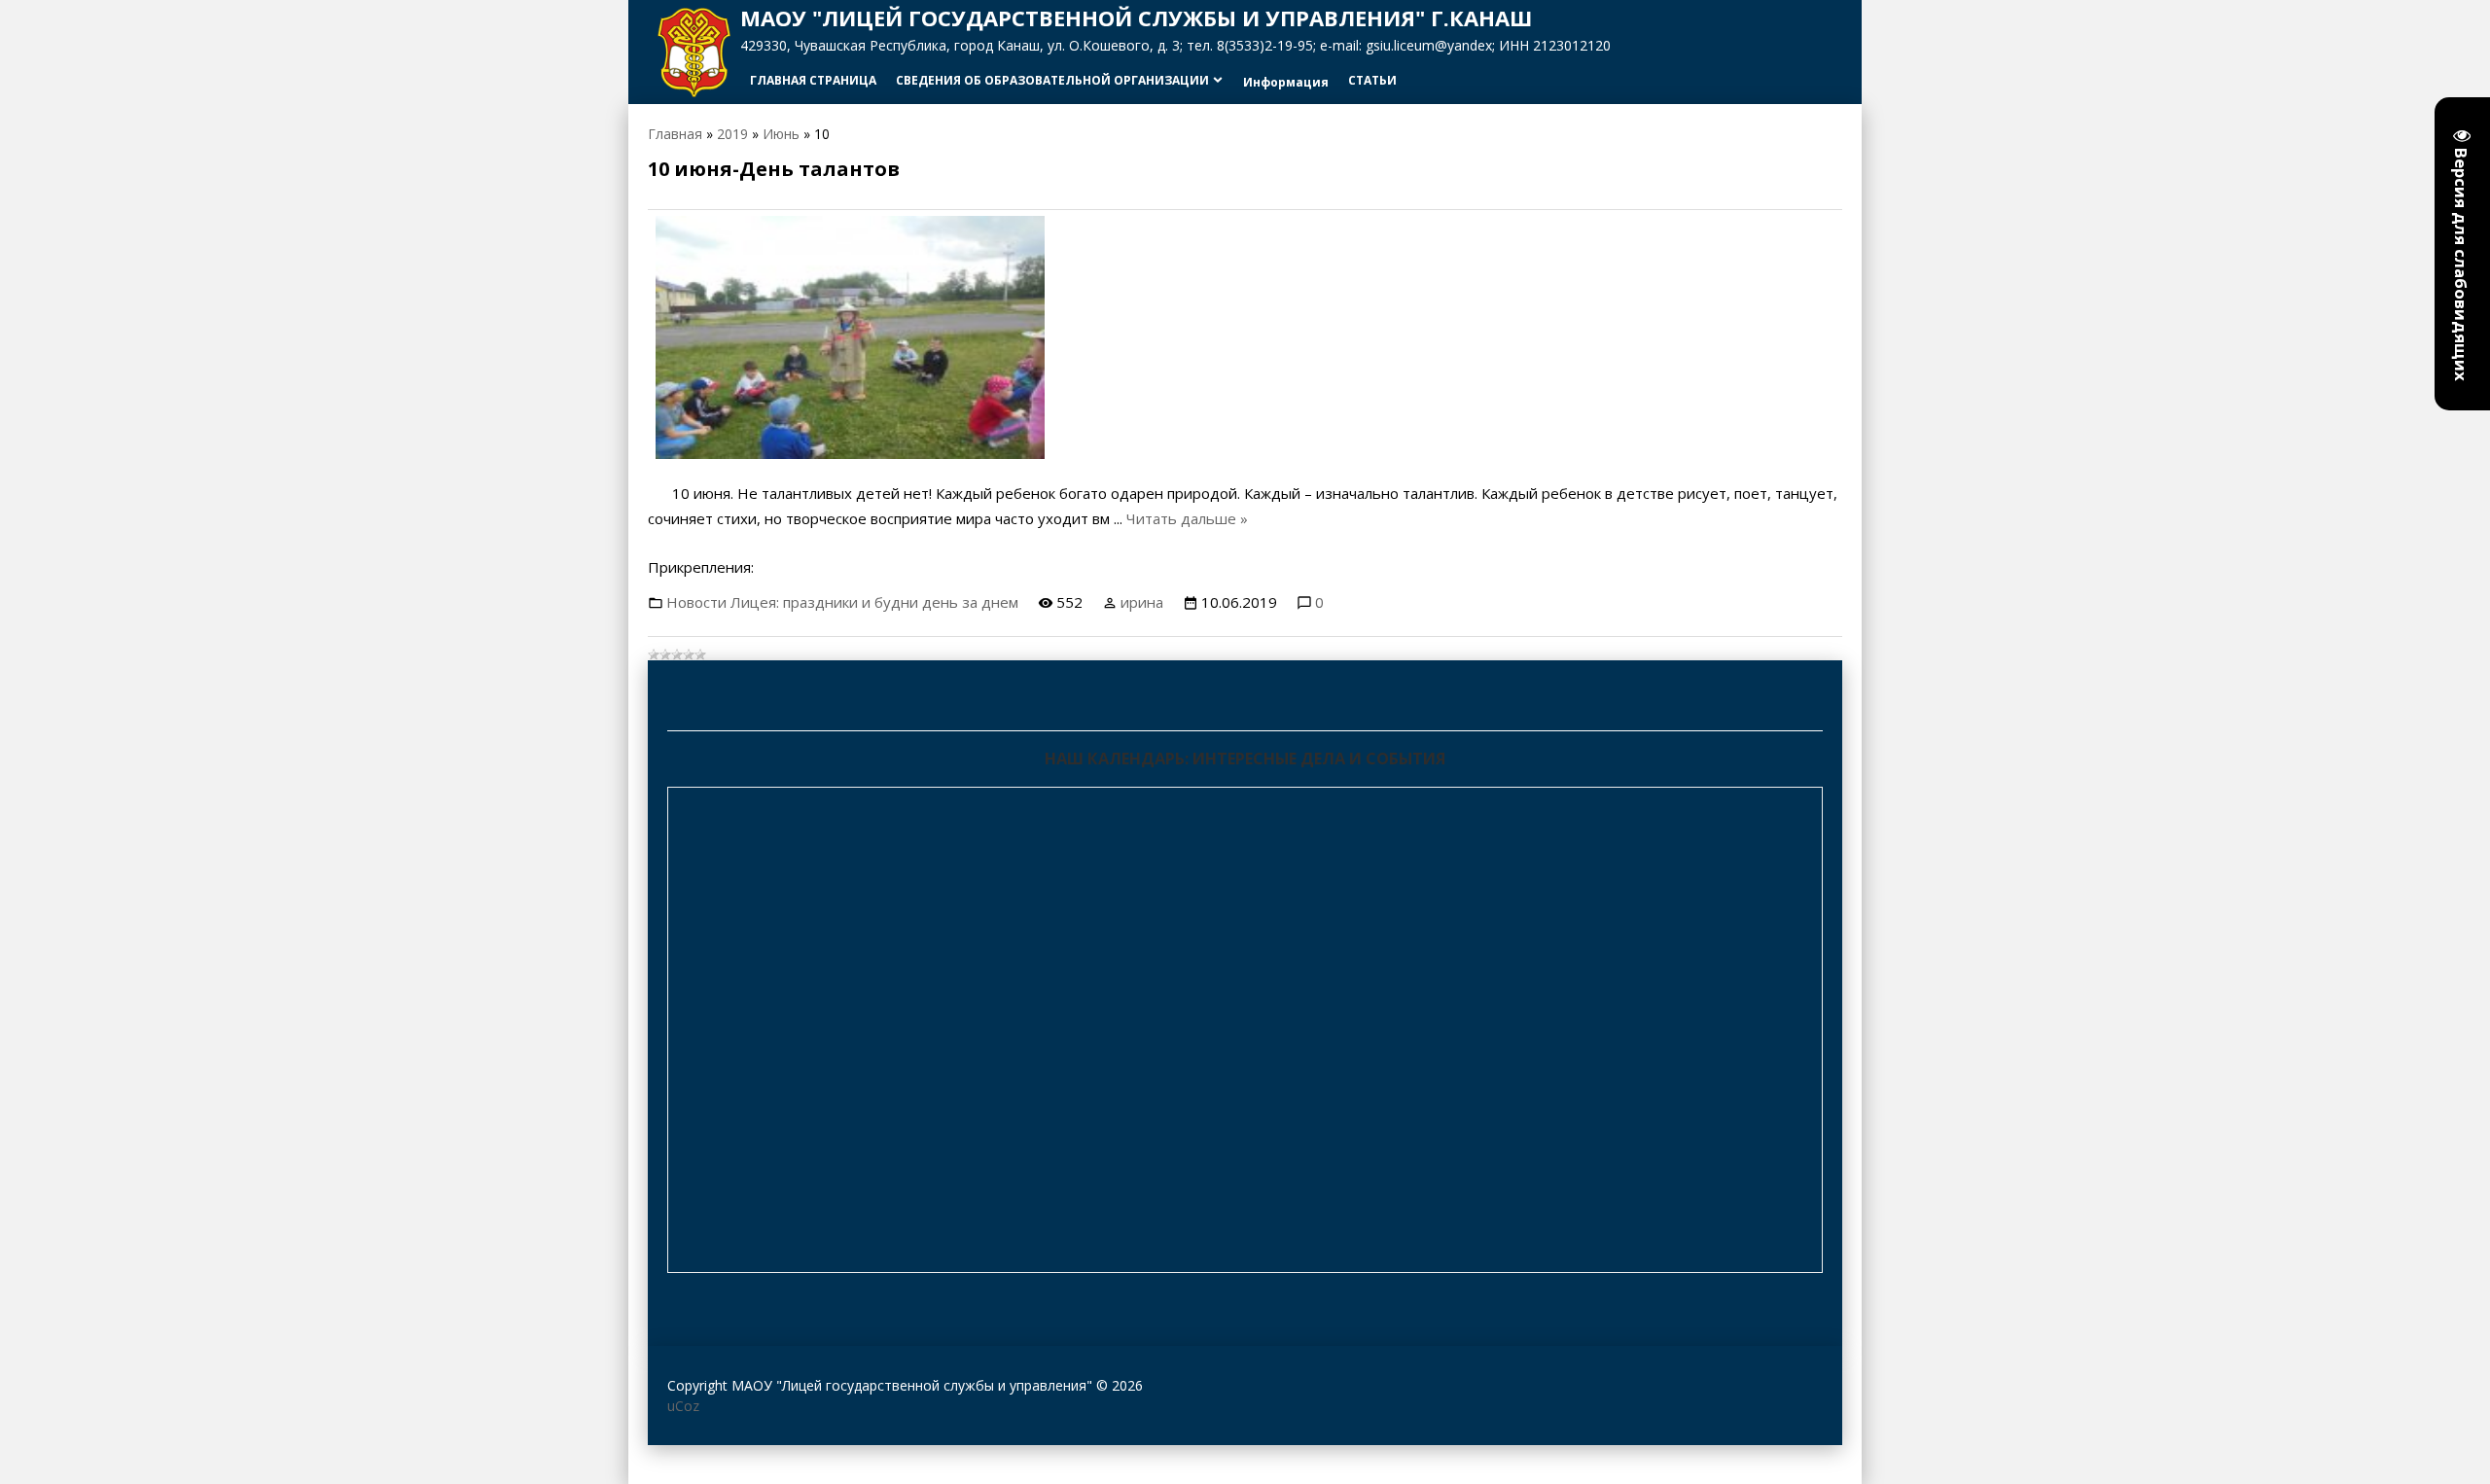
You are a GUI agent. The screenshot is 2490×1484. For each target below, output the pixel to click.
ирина (1142, 602)
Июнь (781, 134)
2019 (732, 134)
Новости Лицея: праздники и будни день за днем (842, 602)
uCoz (683, 1406)
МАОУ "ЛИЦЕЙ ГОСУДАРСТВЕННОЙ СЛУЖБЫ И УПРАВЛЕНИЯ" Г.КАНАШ (1136, 18)
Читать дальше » (1187, 518)
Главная (675, 134)
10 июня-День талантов (774, 169)
